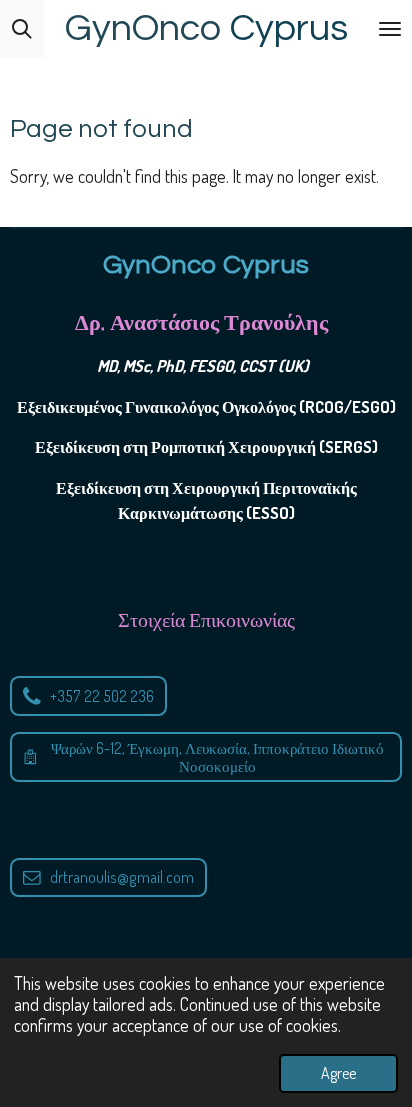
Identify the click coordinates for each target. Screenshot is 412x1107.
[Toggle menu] (390, 29)
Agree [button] (338, 1073)
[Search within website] (22, 29)
